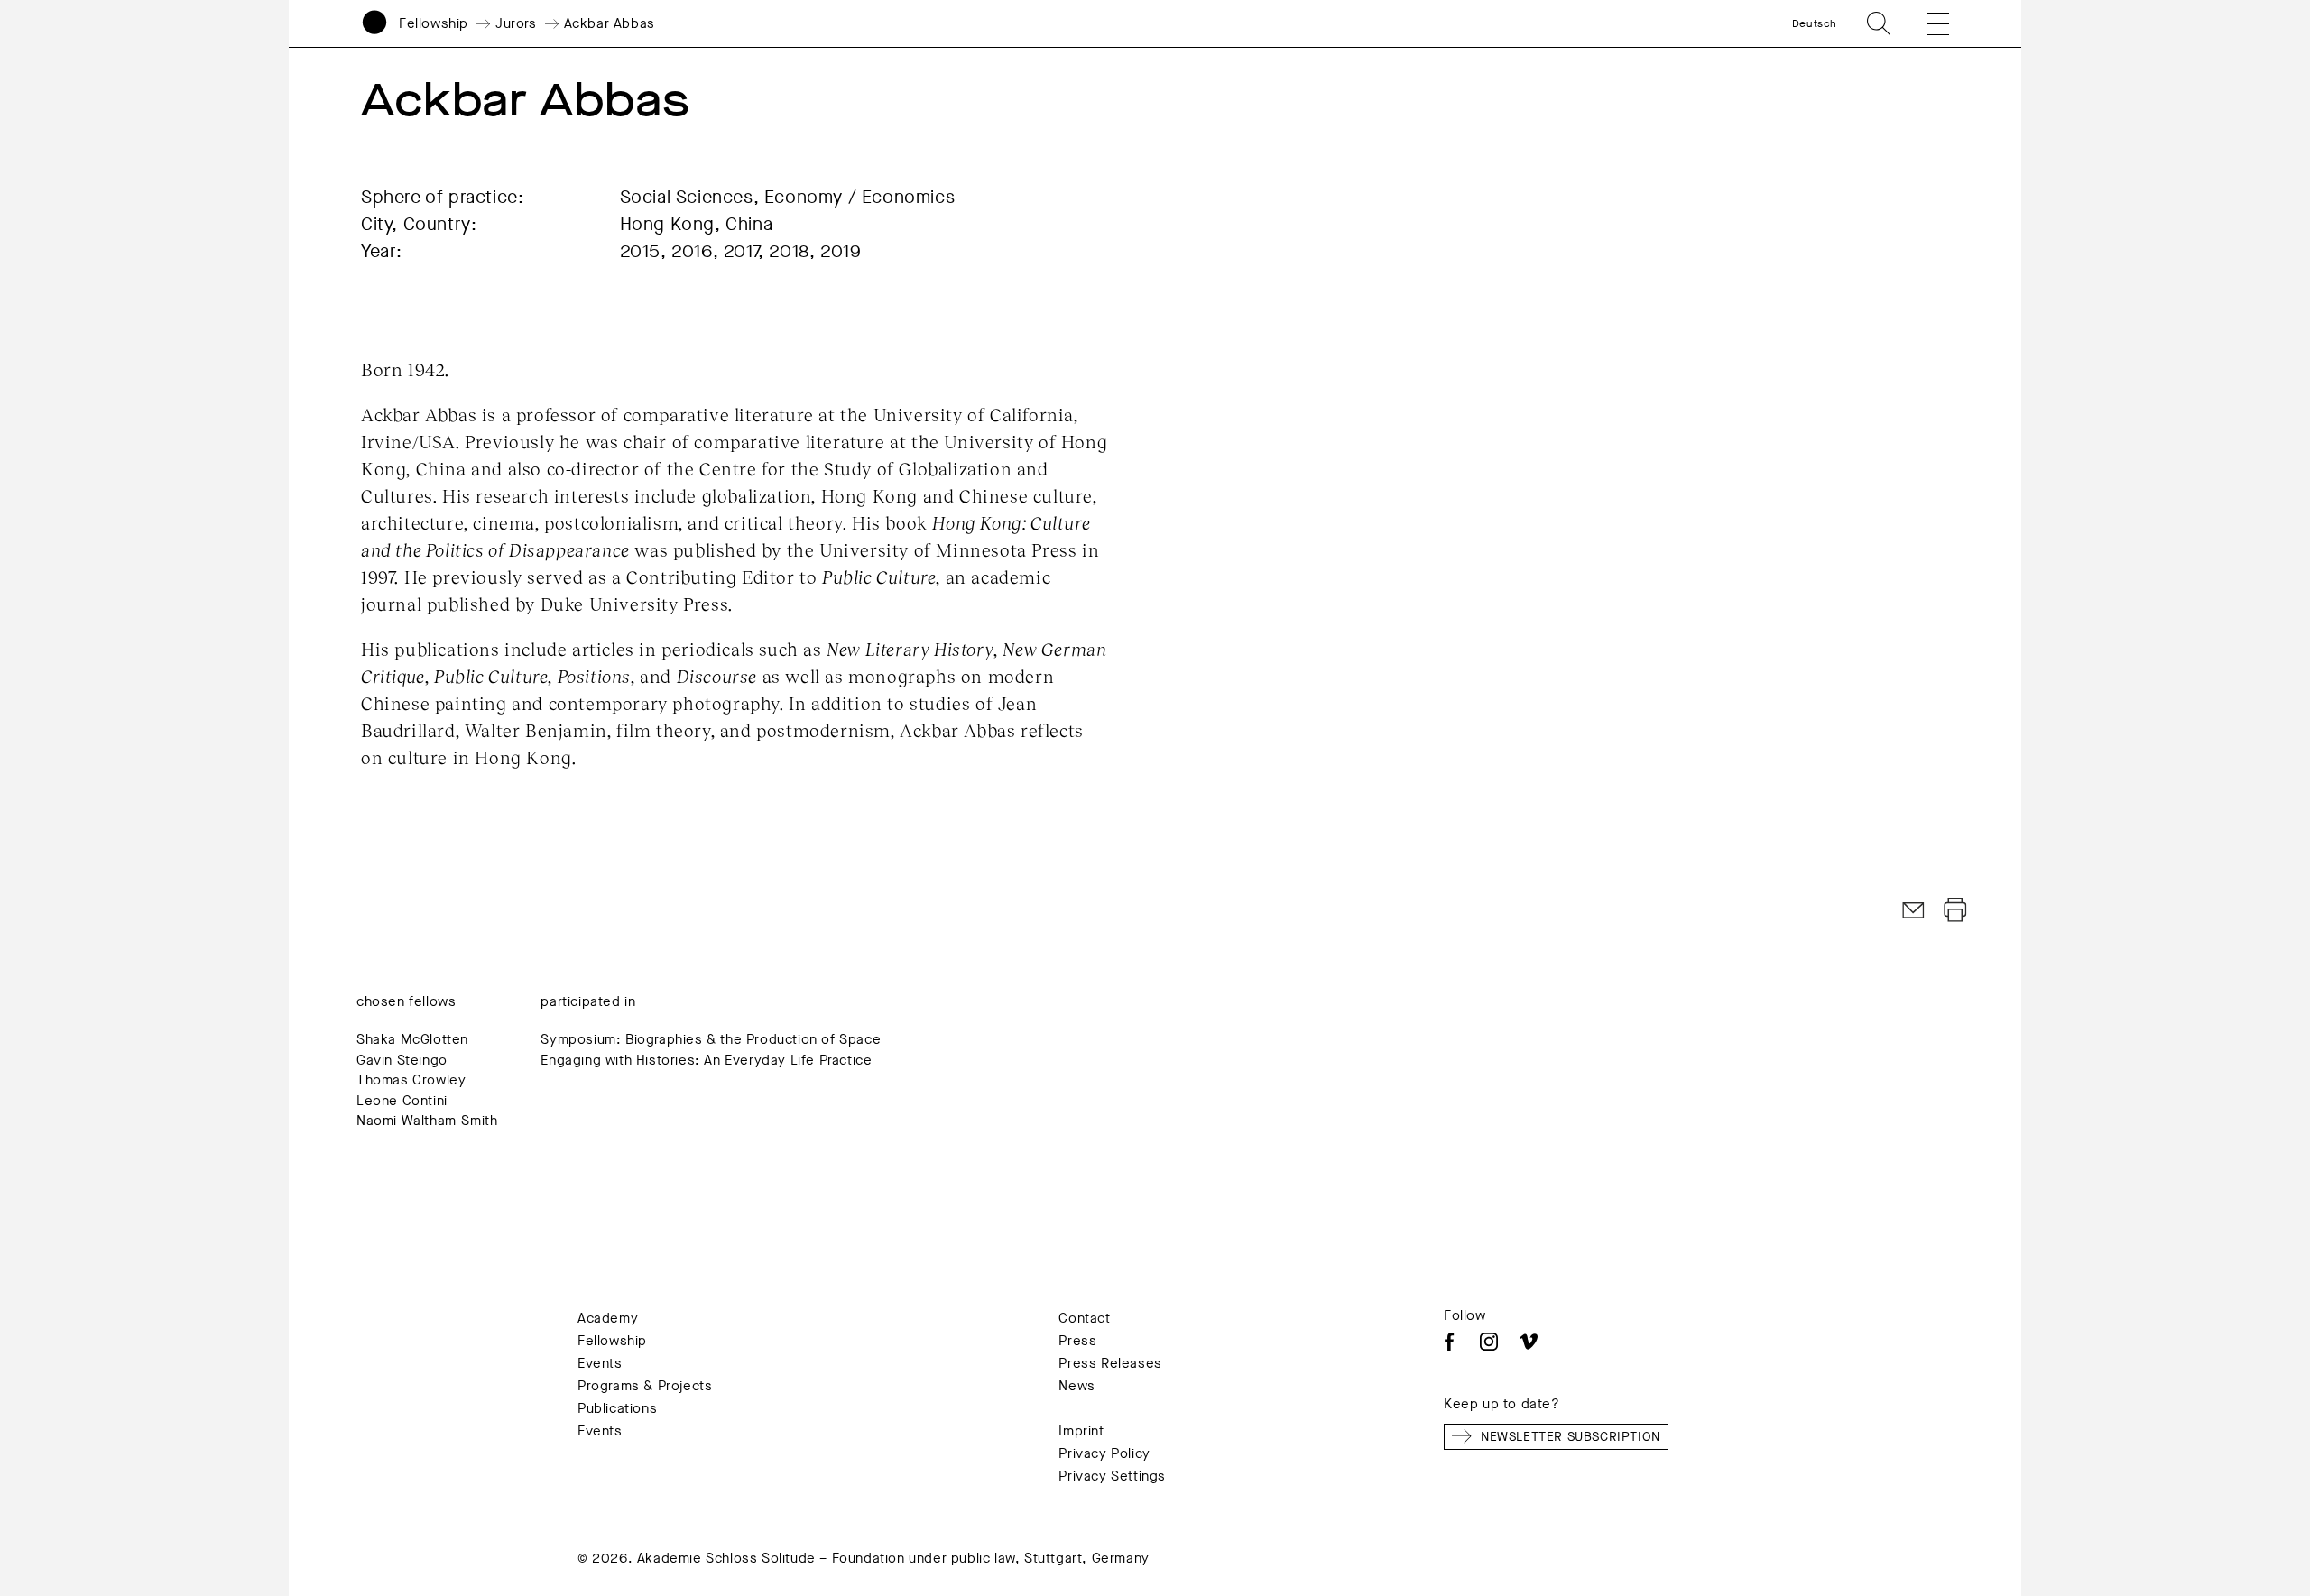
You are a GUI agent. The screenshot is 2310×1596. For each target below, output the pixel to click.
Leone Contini (402, 1101)
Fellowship (434, 23)
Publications (617, 1408)
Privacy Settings (1112, 1476)
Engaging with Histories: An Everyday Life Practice (706, 1060)
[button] (1926, 23)
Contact (1084, 1318)
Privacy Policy (1104, 1453)
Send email (1914, 910)
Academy (608, 1318)
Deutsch (1815, 23)
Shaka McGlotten (412, 1039)
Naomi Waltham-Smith (427, 1121)
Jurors (516, 23)
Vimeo (1529, 1342)
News (1076, 1386)
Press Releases (1110, 1363)
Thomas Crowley (411, 1080)
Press (1077, 1341)
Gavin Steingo (402, 1060)
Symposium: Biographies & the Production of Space (711, 1039)
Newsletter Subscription (1571, 1437)
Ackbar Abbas (610, 23)
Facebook (1449, 1342)
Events (600, 1363)
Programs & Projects (645, 1386)
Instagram (1489, 1342)
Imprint (1081, 1431)
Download (1955, 910)
